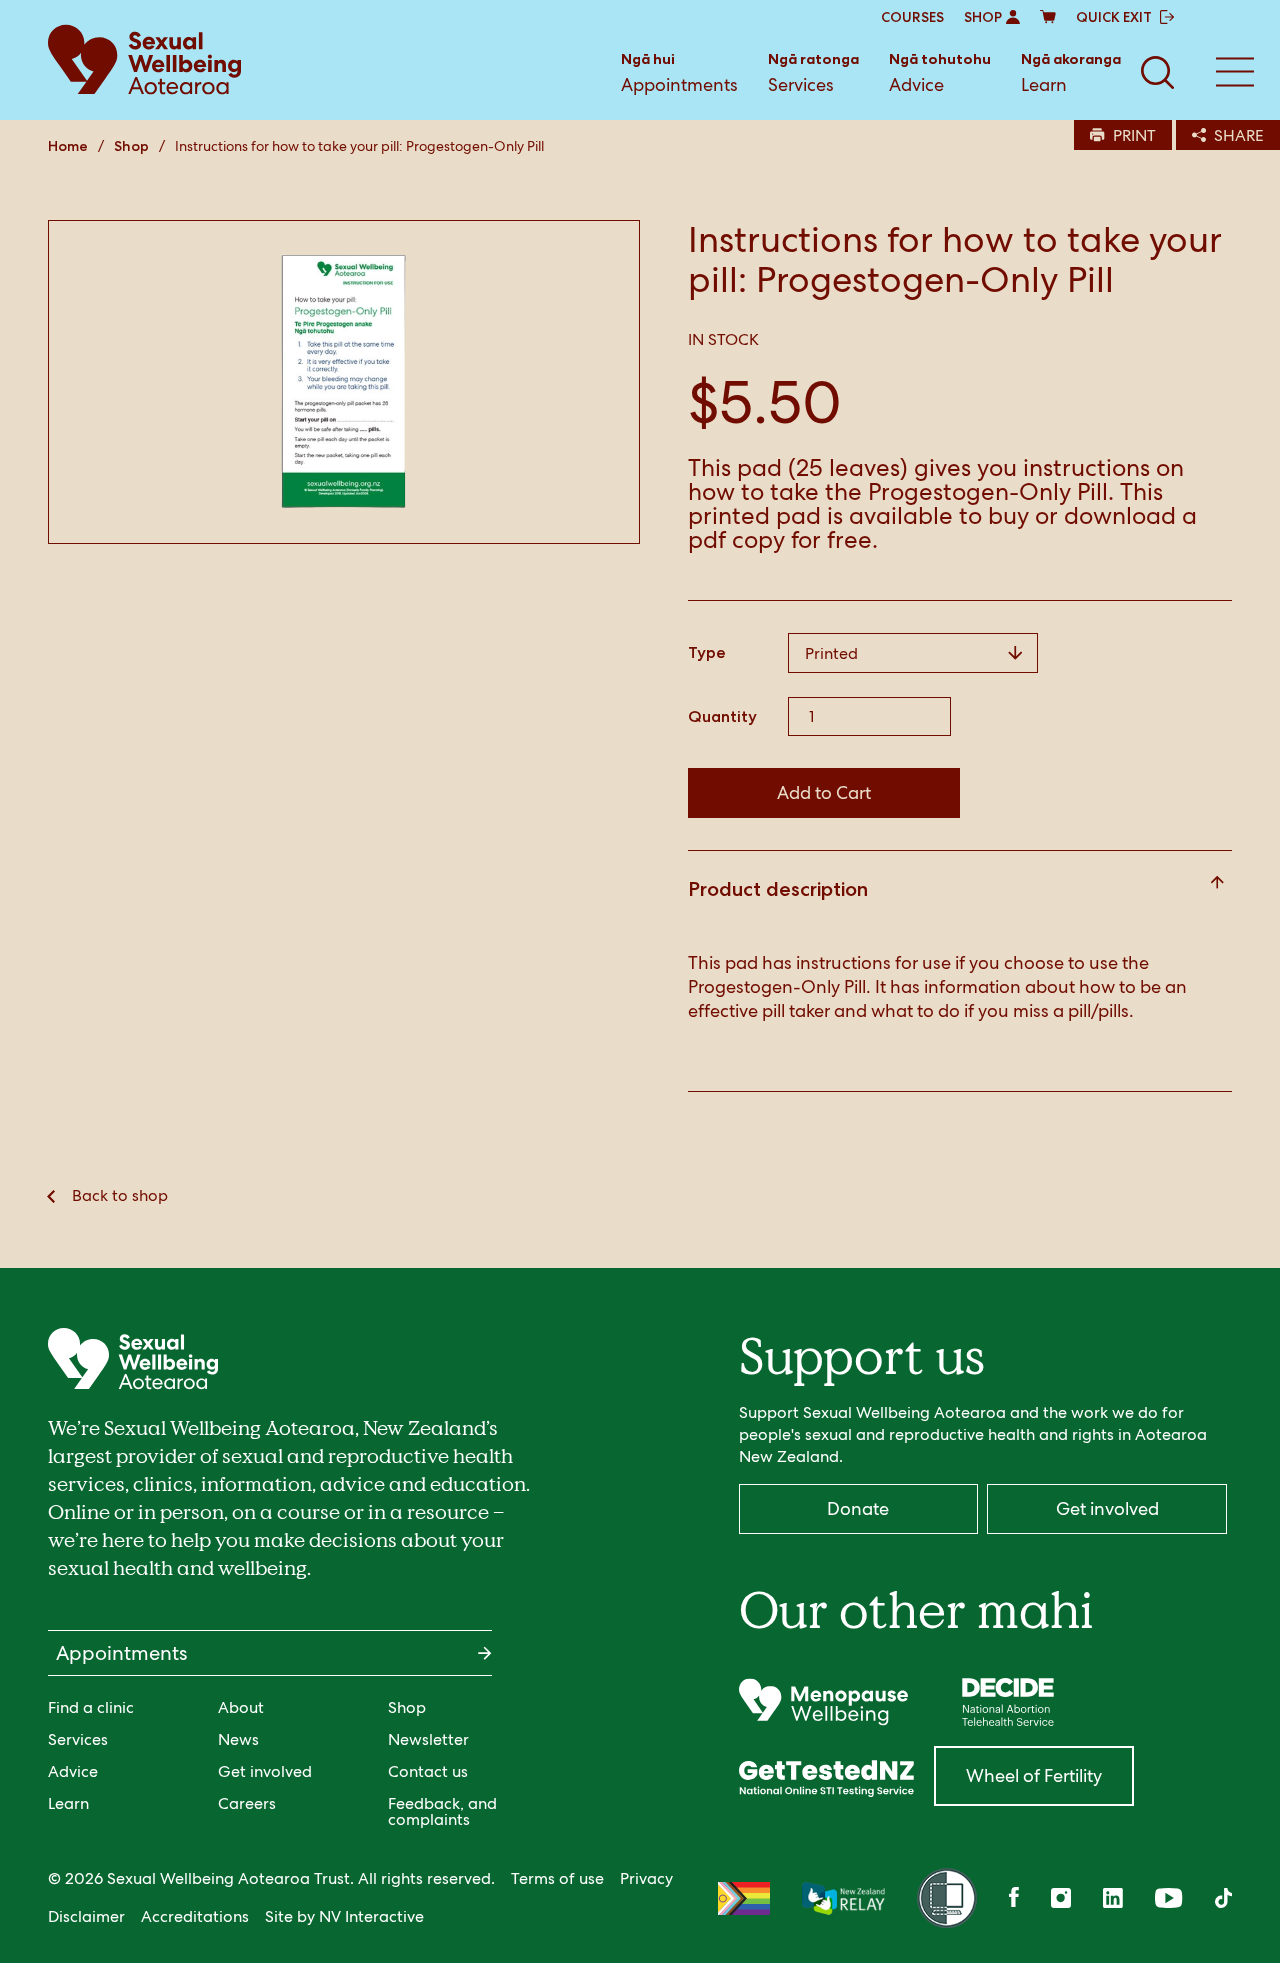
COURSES (912, 17)
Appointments (679, 73)
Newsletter (428, 1739)
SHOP (983, 17)
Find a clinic (91, 1707)
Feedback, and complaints (442, 1811)
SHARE (1239, 135)
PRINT (1134, 135)
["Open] (823, 1702)
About (241, 1707)
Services (813, 73)
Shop (131, 146)
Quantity (722, 717)
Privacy (646, 1878)
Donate (858, 1508)
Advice (940, 73)
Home (68, 146)
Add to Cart (824, 792)
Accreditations (195, 1916)
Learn (1071, 73)
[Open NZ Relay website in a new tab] (843, 1898)
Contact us (428, 1771)
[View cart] (1048, 17)
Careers (247, 1803)
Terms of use (557, 1878)
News (238, 1739)
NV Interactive (371, 1916)
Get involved (265, 1771)
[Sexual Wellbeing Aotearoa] (144, 60)
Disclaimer (86, 1916)
